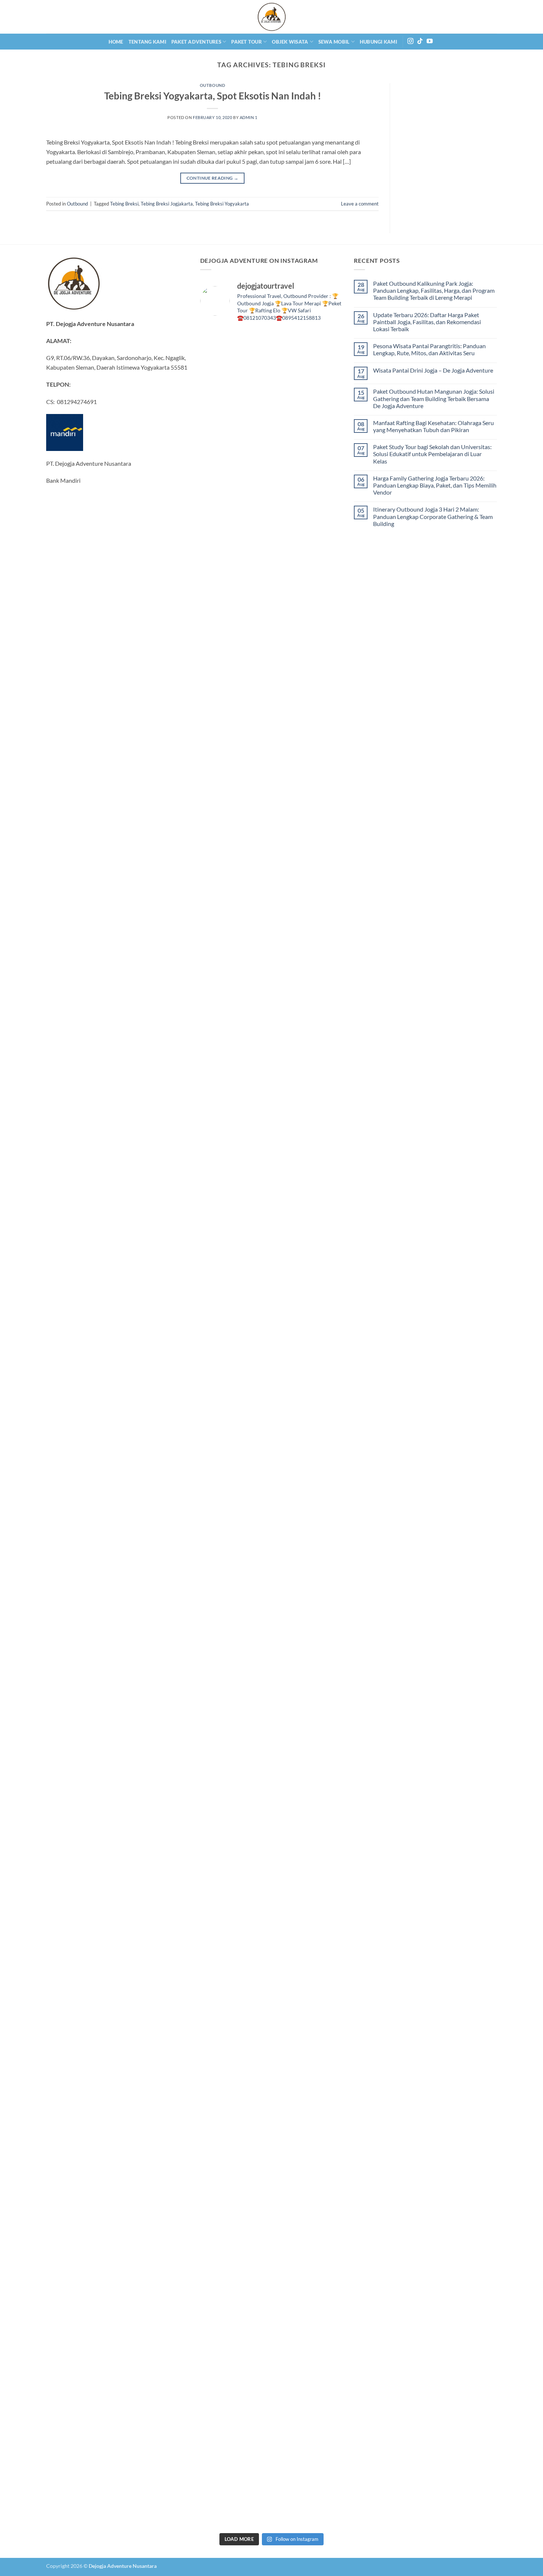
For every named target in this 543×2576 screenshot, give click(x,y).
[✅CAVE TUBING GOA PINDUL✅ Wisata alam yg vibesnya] (326, 2192)
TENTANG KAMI (147, 42)
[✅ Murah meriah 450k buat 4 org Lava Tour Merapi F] (290, 2437)
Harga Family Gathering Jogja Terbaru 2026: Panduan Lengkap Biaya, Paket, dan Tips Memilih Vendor (435, 485)
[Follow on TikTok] (420, 41)
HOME (116, 42)
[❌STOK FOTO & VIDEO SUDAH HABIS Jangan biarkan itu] (326, 1474)
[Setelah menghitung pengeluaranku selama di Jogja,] (290, 963)
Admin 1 (249, 117)
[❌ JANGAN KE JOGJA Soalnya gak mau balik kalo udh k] (217, 1498)
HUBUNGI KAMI (378, 42)
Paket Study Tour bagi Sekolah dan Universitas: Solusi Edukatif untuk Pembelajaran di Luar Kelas (432, 454)
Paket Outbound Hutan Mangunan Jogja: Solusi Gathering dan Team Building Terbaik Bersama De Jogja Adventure (434, 398)
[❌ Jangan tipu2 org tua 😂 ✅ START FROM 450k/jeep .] (217, 2168)
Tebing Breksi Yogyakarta (222, 204)
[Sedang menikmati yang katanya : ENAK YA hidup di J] (290, 510)
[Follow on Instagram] (410, 41)
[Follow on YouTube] (430, 41)
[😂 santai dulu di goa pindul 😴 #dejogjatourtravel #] (217, 363)
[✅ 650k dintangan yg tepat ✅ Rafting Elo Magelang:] (290, 2230)
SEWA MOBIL (334, 42)
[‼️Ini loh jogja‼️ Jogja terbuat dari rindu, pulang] (290, 1493)
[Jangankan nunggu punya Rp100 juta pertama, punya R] (253, 919)
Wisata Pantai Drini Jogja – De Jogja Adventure (433, 370)
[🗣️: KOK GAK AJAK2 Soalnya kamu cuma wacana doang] (217, 2432)
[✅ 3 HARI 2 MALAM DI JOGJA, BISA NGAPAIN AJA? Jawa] (253, 1758)
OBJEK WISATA (290, 42)
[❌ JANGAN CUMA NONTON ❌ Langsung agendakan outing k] (326, 2423)
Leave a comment (360, 204)
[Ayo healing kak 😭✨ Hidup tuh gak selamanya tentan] (326, 534)
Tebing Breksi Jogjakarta (167, 204)
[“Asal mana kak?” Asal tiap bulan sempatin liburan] (253, 472)
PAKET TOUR (247, 42)
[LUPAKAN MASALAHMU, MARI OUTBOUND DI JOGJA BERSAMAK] (326, 1070)
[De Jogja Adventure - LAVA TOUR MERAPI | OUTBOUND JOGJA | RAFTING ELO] (271, 17)
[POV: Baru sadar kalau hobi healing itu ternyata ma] (217, 944)
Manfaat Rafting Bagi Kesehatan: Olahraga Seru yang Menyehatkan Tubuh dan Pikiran (433, 426)
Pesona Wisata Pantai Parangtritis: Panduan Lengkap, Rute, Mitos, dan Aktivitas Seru (429, 349)
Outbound (212, 85)
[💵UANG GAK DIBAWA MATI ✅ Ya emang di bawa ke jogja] (253, 2178)
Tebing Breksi (124, 204)
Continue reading (213, 178)
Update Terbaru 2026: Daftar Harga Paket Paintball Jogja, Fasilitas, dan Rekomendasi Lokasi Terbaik (427, 322)
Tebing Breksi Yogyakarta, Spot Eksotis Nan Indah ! (213, 96)
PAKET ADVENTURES (196, 42)
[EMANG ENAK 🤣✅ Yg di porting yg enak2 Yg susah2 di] (253, 2399)
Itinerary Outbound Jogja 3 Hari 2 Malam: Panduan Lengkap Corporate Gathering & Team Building (433, 516)
